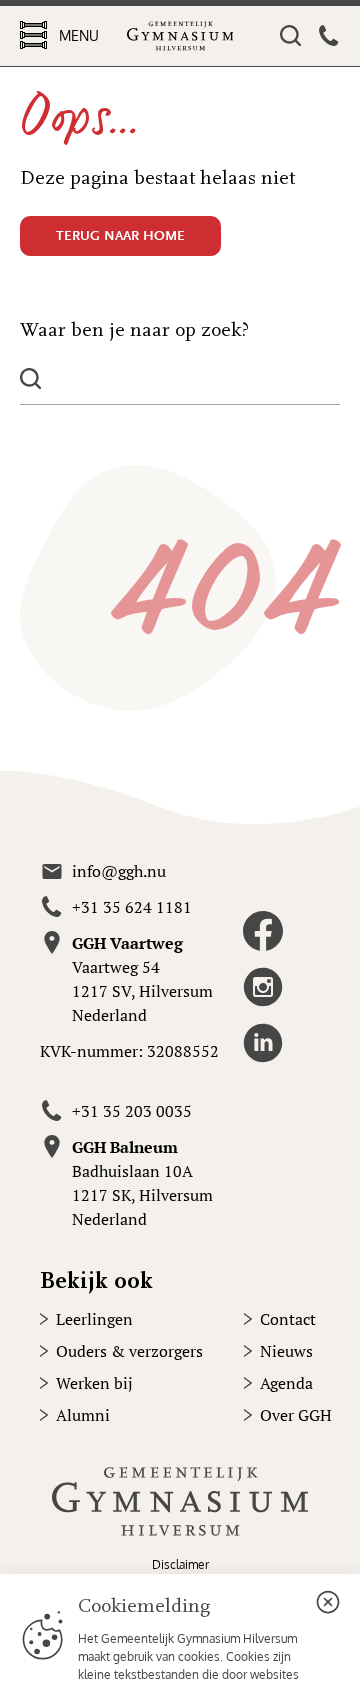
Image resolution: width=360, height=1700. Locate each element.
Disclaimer (180, 1564)
